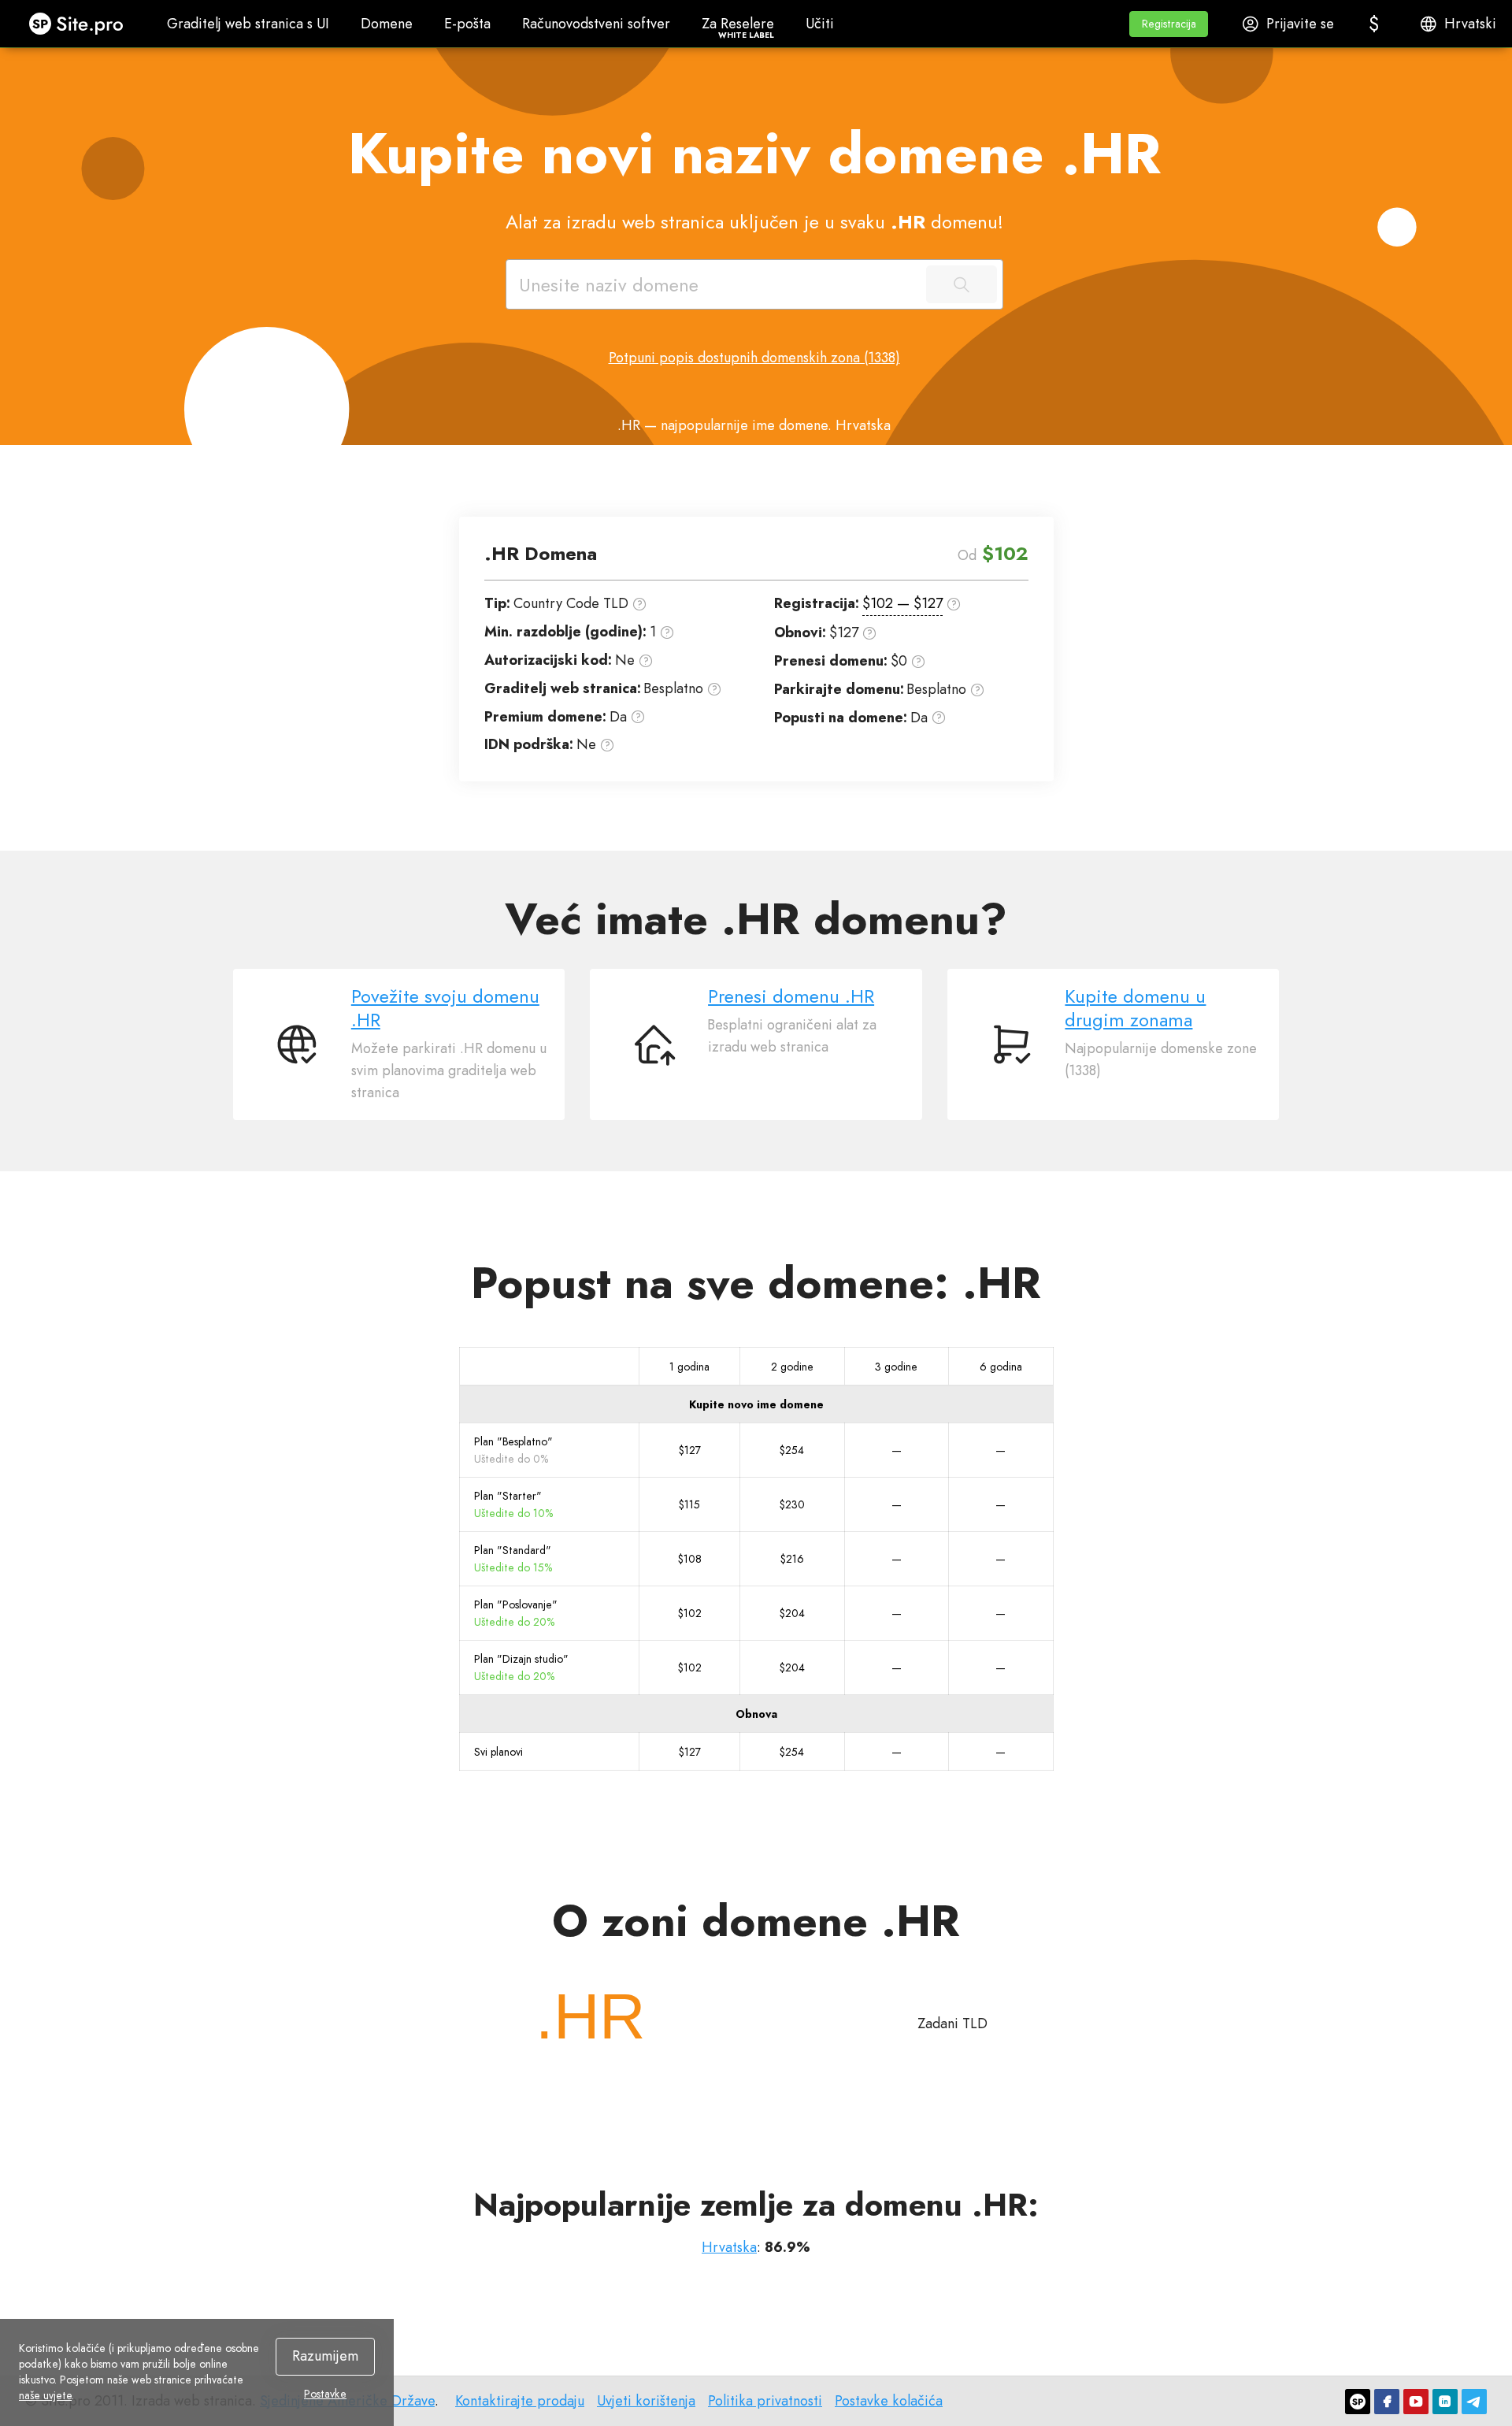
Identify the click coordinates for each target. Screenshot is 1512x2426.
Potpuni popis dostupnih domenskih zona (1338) (754, 358)
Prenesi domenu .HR (791, 996)
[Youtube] (1416, 2402)
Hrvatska (729, 2247)
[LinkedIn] (1445, 2402)
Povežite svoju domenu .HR (445, 1008)
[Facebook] (1387, 2402)
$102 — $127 (902, 603)
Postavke (325, 2394)
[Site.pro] (1358, 2402)
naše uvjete (45, 2395)
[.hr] (591, 2016)
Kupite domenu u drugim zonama (1135, 1008)
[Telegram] (1474, 2402)
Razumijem (325, 2356)
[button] (1169, 24)
